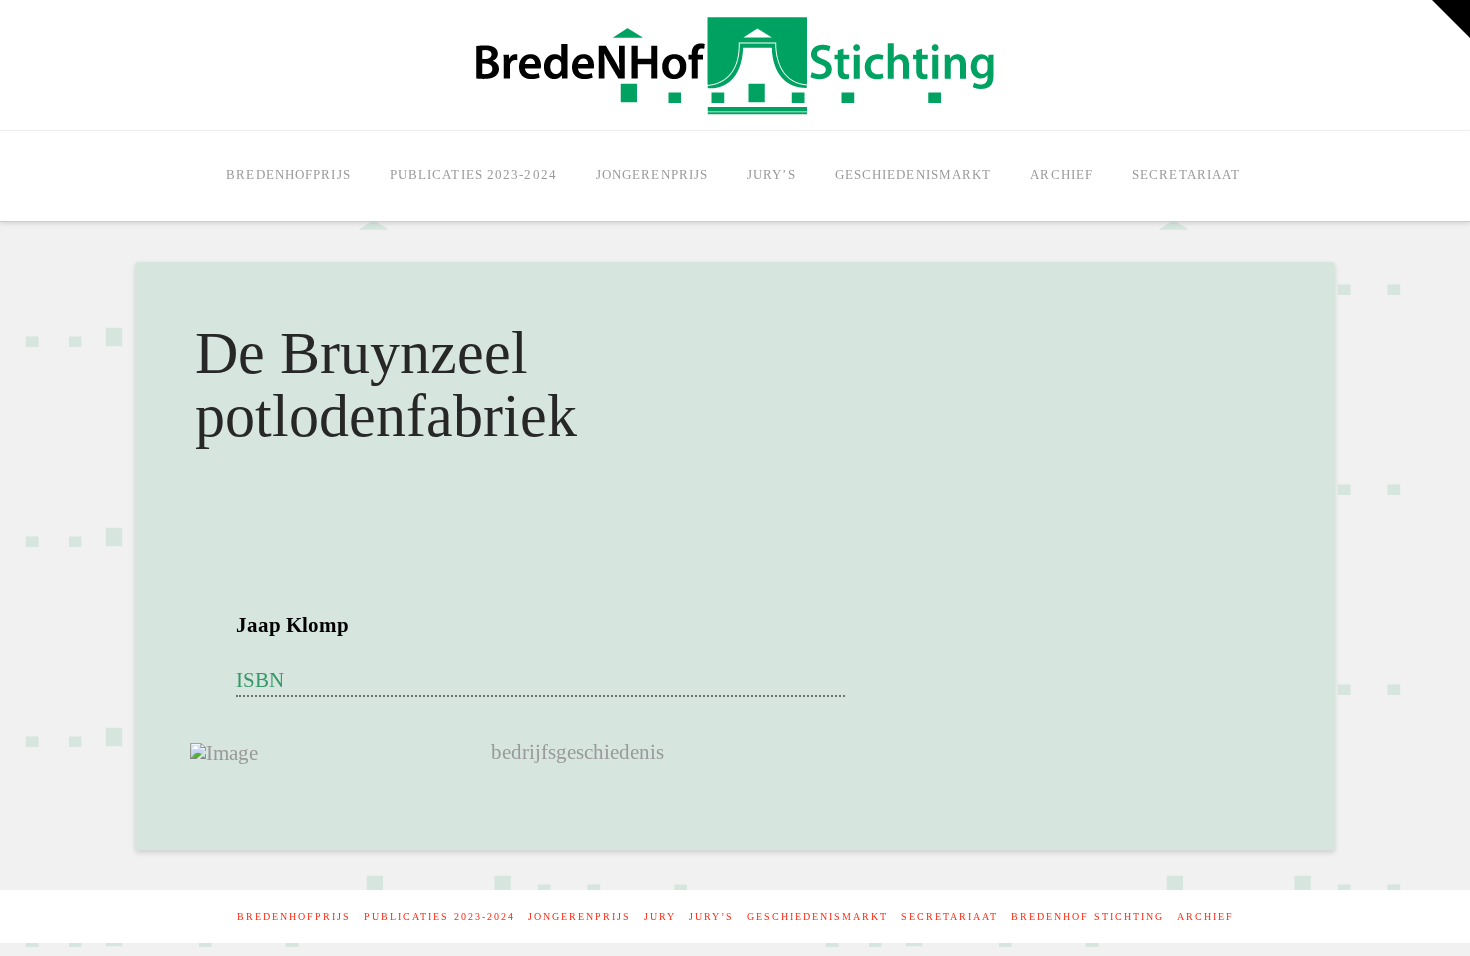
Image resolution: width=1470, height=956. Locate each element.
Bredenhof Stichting (1087, 916)
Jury (660, 916)
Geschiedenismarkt (817, 916)
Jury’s (711, 916)
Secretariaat (949, 916)
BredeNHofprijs (294, 916)
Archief (1205, 916)
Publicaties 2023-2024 (439, 916)
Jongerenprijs (579, 916)
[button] (1451, 19)
